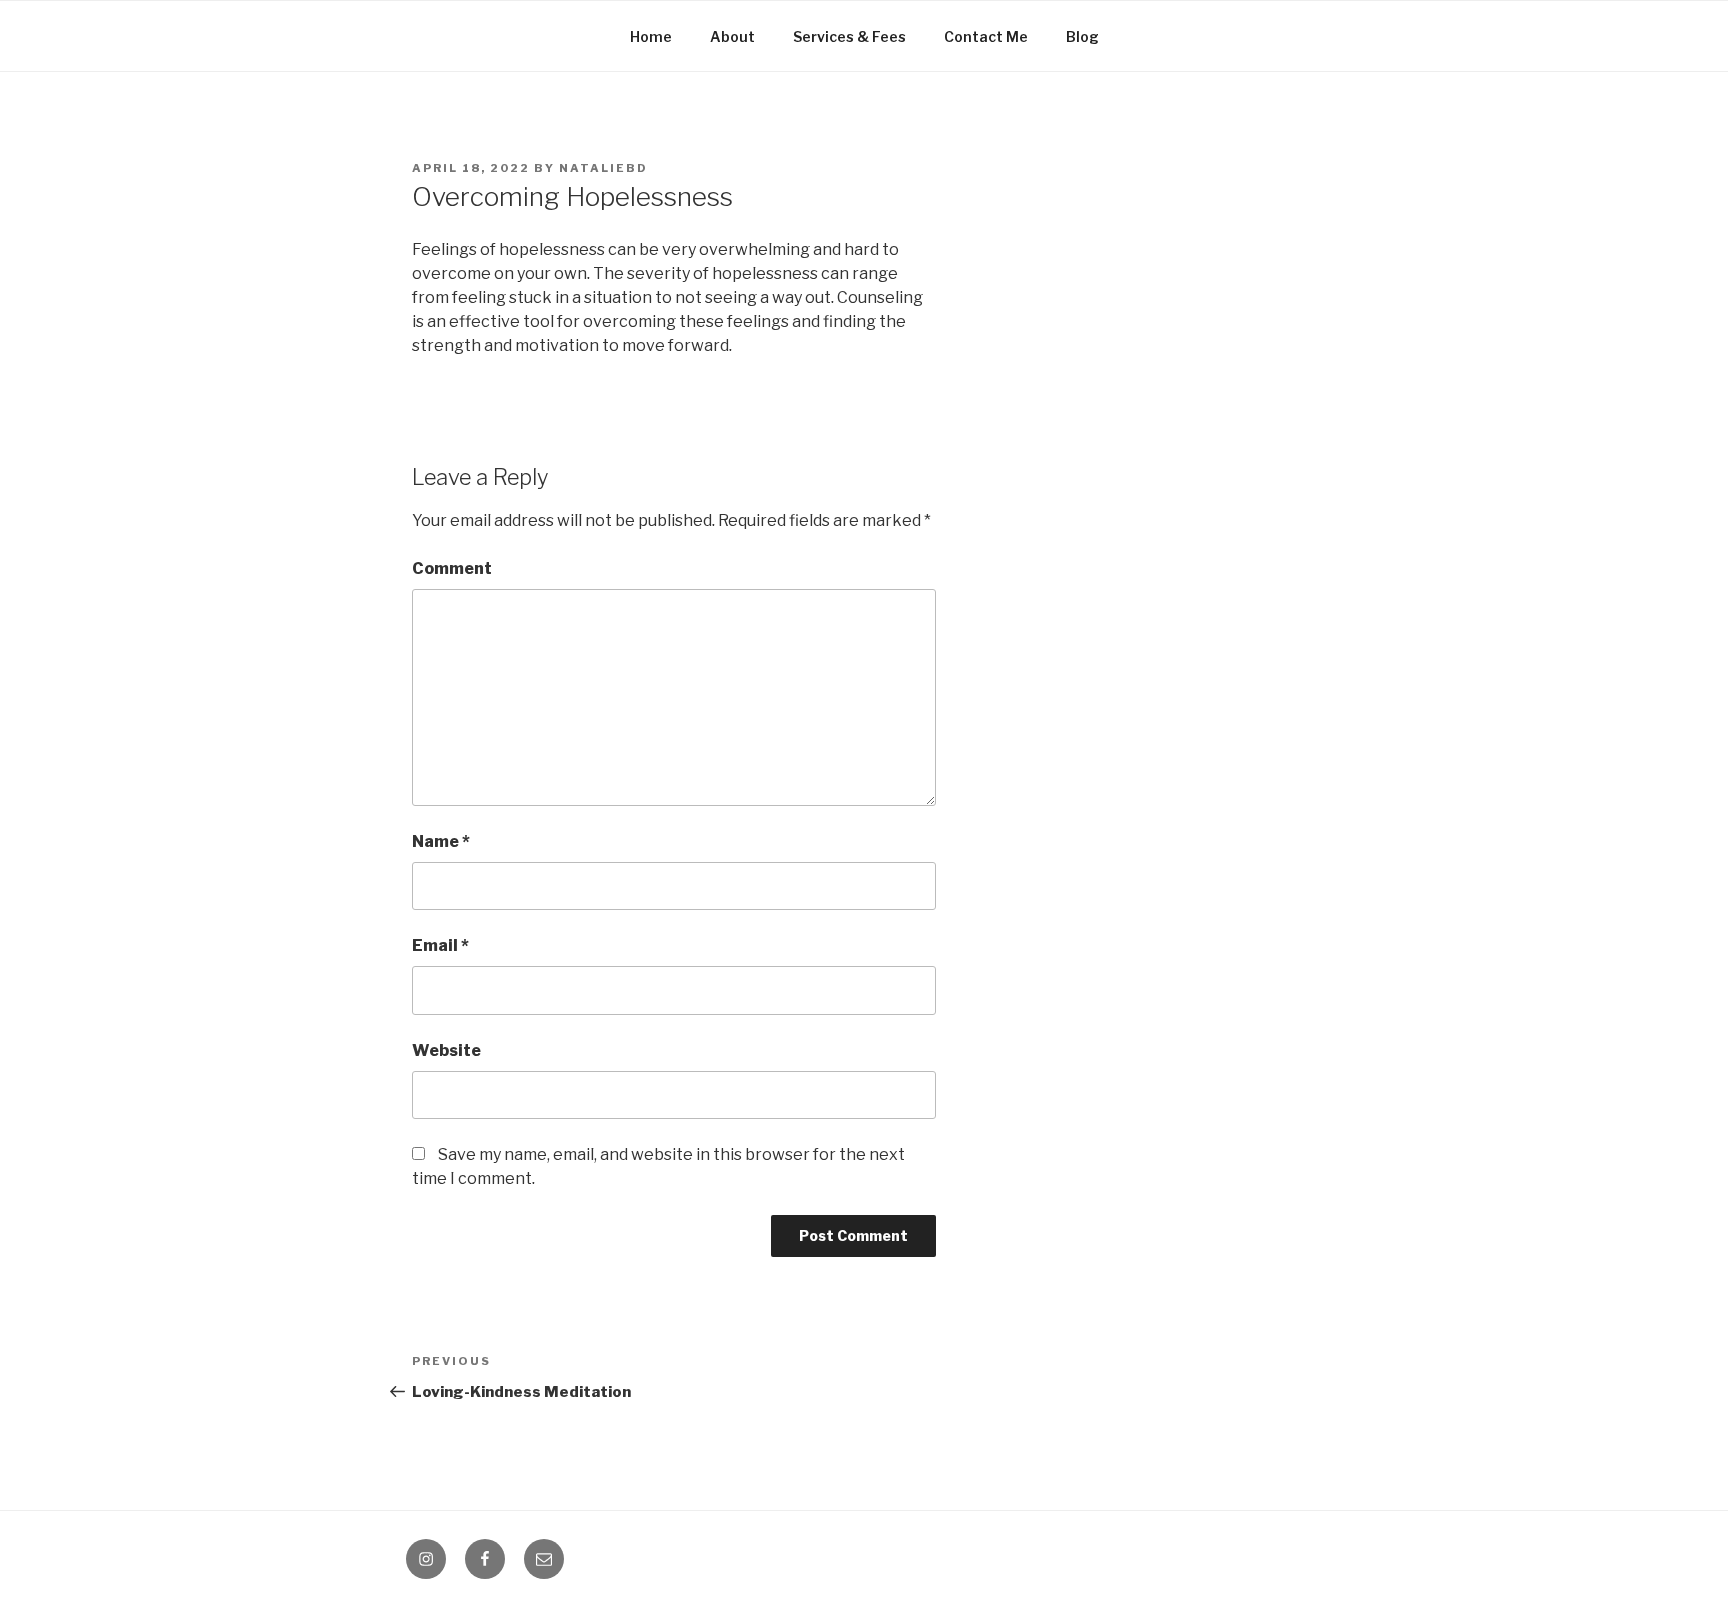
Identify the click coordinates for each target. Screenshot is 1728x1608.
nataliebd (603, 168)
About (732, 36)
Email (440, 945)
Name (441, 841)
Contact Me (986, 36)
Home (651, 36)
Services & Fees (849, 36)
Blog (1082, 36)
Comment (452, 568)
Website (446, 1050)
